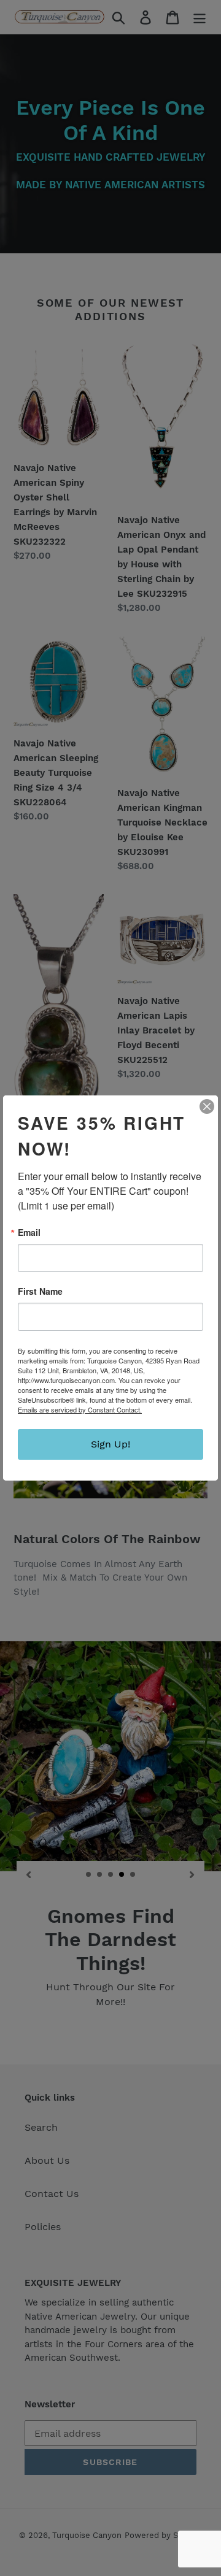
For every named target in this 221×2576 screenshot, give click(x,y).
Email (29, 1232)
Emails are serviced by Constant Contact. (80, 1409)
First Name (40, 1291)
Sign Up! (110, 1444)
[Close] (207, 1106)
